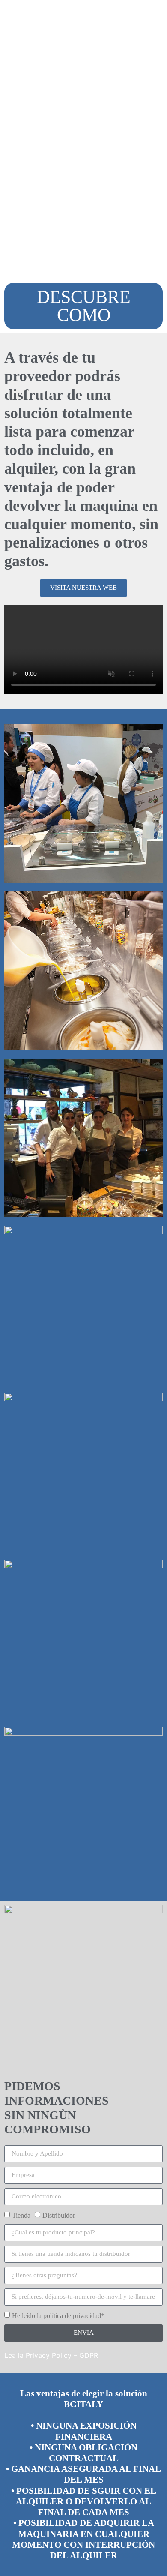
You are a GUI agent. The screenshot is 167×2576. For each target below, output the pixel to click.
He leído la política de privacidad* (58, 2316)
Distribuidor (59, 2215)
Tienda (21, 2215)
